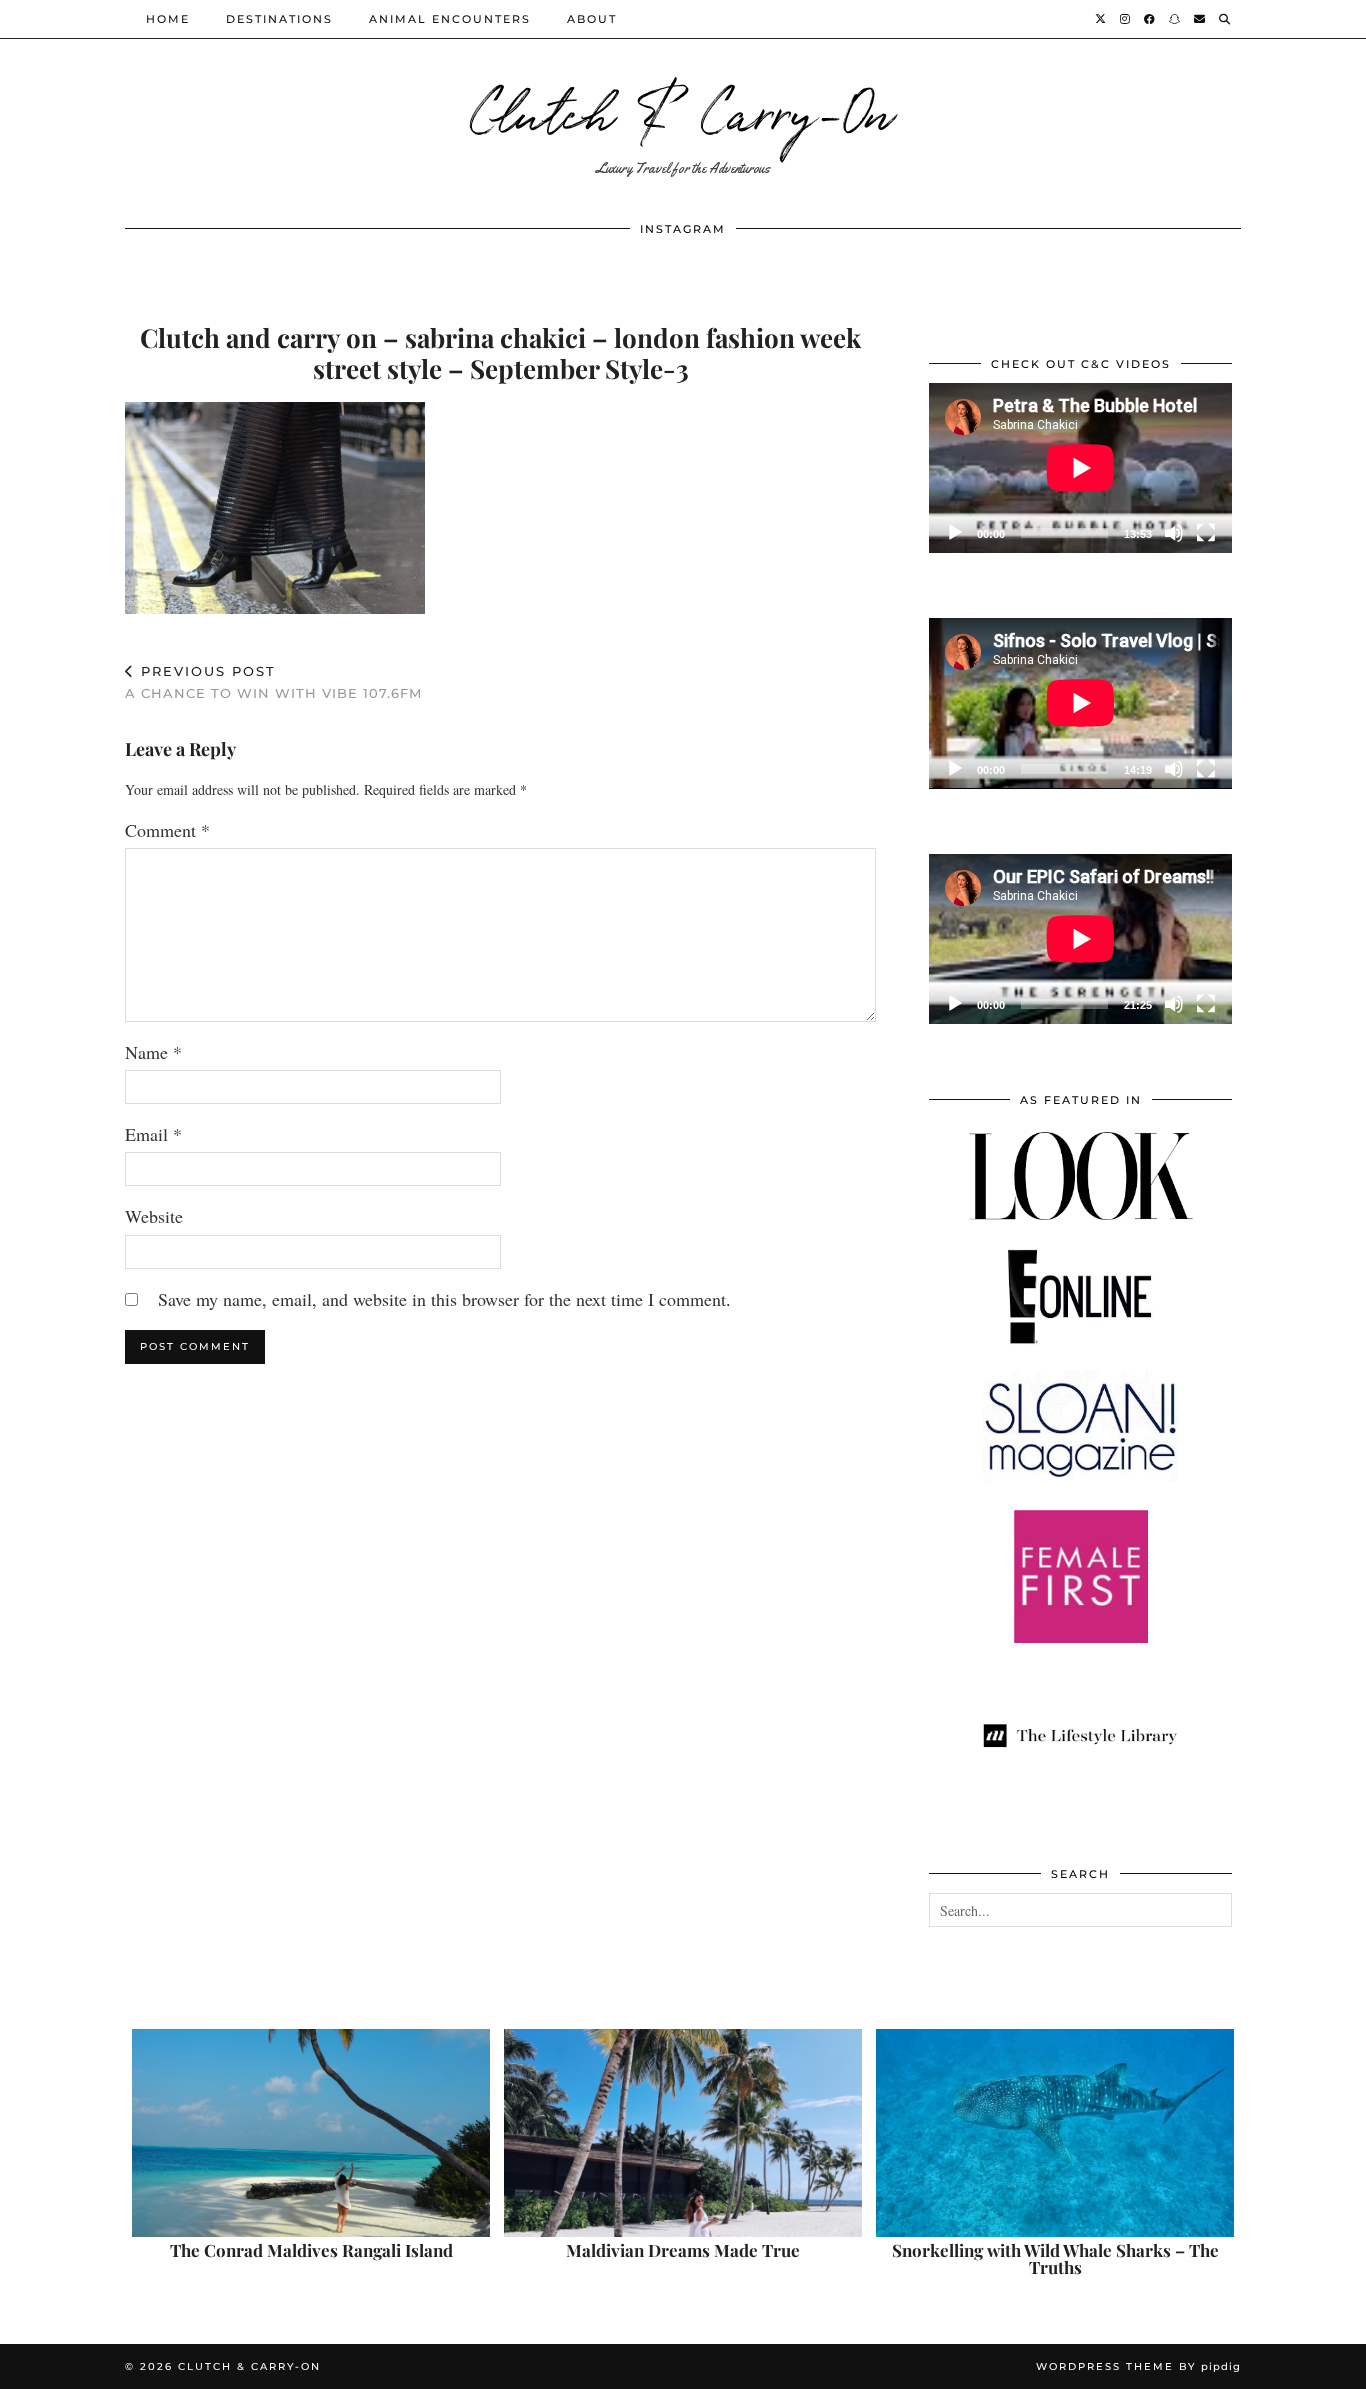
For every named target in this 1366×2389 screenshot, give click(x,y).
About (592, 19)
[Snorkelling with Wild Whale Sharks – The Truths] (1055, 2133)
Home (168, 19)
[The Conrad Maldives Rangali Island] (311, 2133)
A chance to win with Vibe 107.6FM (273, 682)
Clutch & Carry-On (683, 109)
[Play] (955, 533)
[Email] (1200, 19)
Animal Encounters (450, 19)
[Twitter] (1101, 19)
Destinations (279, 19)
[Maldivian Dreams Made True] (683, 2133)
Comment (167, 830)
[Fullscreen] (1206, 533)
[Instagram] (1126, 19)
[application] (1080, 468)
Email (153, 1134)
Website (154, 1216)
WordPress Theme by (1138, 2366)
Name (153, 1052)
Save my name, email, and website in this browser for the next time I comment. (444, 1299)
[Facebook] (1150, 19)
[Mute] (1174, 533)
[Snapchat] (1175, 19)
